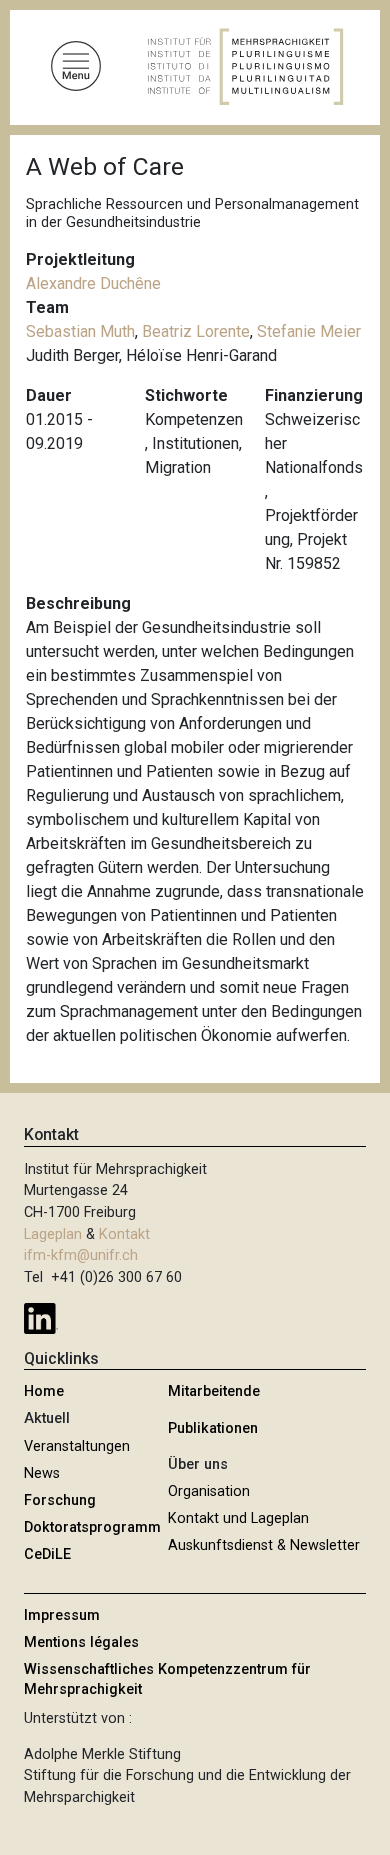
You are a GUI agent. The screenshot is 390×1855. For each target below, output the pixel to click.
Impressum (62, 1615)
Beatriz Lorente (196, 331)
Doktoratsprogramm (92, 1527)
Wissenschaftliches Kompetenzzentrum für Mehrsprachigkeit (167, 1679)
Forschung (60, 1500)
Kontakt (124, 1234)
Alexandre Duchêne (93, 283)
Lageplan (53, 1234)
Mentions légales (81, 1642)
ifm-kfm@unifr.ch (81, 1255)
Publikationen (213, 1428)
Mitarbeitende (214, 1391)
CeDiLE (47, 1554)
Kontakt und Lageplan (238, 1518)
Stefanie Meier (309, 331)
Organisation (209, 1491)
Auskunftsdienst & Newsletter (264, 1545)
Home (44, 1391)
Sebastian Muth (80, 331)
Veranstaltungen (77, 1446)
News (42, 1473)
